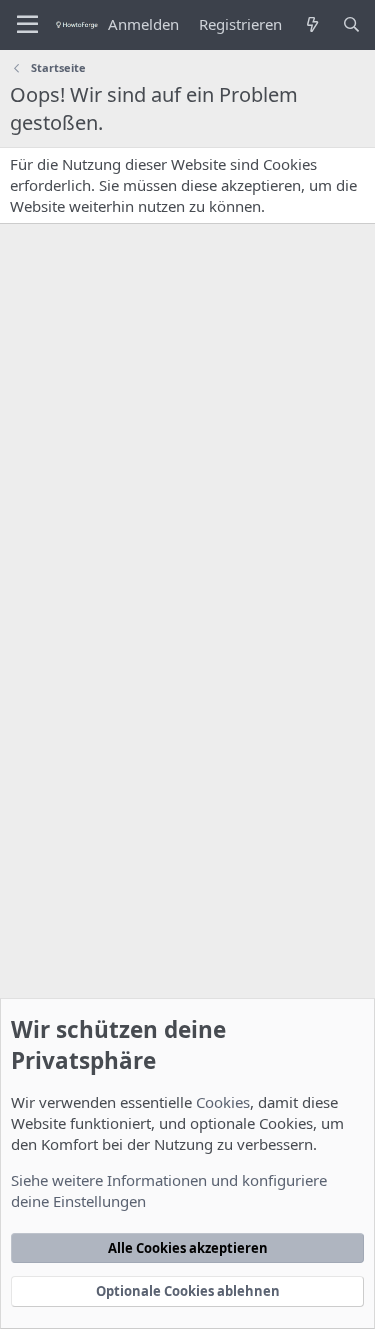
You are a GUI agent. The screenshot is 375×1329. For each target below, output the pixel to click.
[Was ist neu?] (311, 24)
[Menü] (27, 25)
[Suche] (351, 24)
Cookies (223, 1102)
